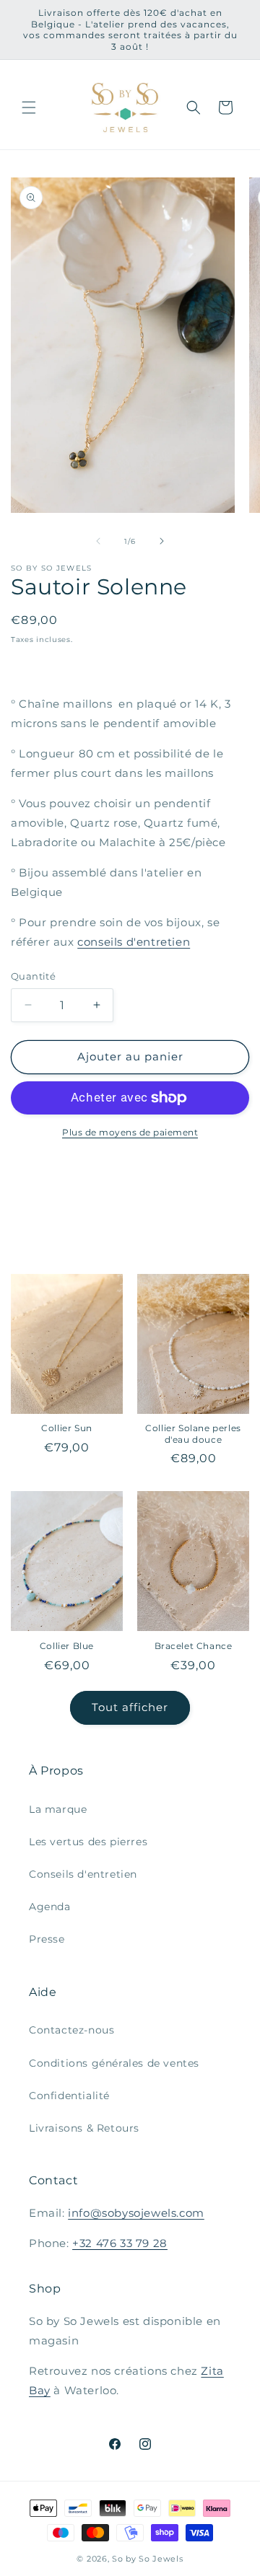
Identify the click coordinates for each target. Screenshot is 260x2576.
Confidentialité (69, 2096)
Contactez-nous (71, 2030)
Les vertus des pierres (88, 1842)
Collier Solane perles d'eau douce (193, 1434)
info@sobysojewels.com (136, 2213)
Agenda (50, 1907)
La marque (58, 1809)
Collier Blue (67, 1646)
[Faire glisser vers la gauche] (98, 541)
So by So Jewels (148, 2559)
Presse (47, 1939)
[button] (29, 107)
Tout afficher (130, 1707)
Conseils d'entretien (83, 1874)
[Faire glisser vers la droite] (162, 541)
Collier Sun (67, 1428)
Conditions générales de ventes (114, 2063)
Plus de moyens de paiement (130, 1132)
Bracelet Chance (194, 1646)
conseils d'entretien (134, 942)
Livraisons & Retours (84, 2128)
